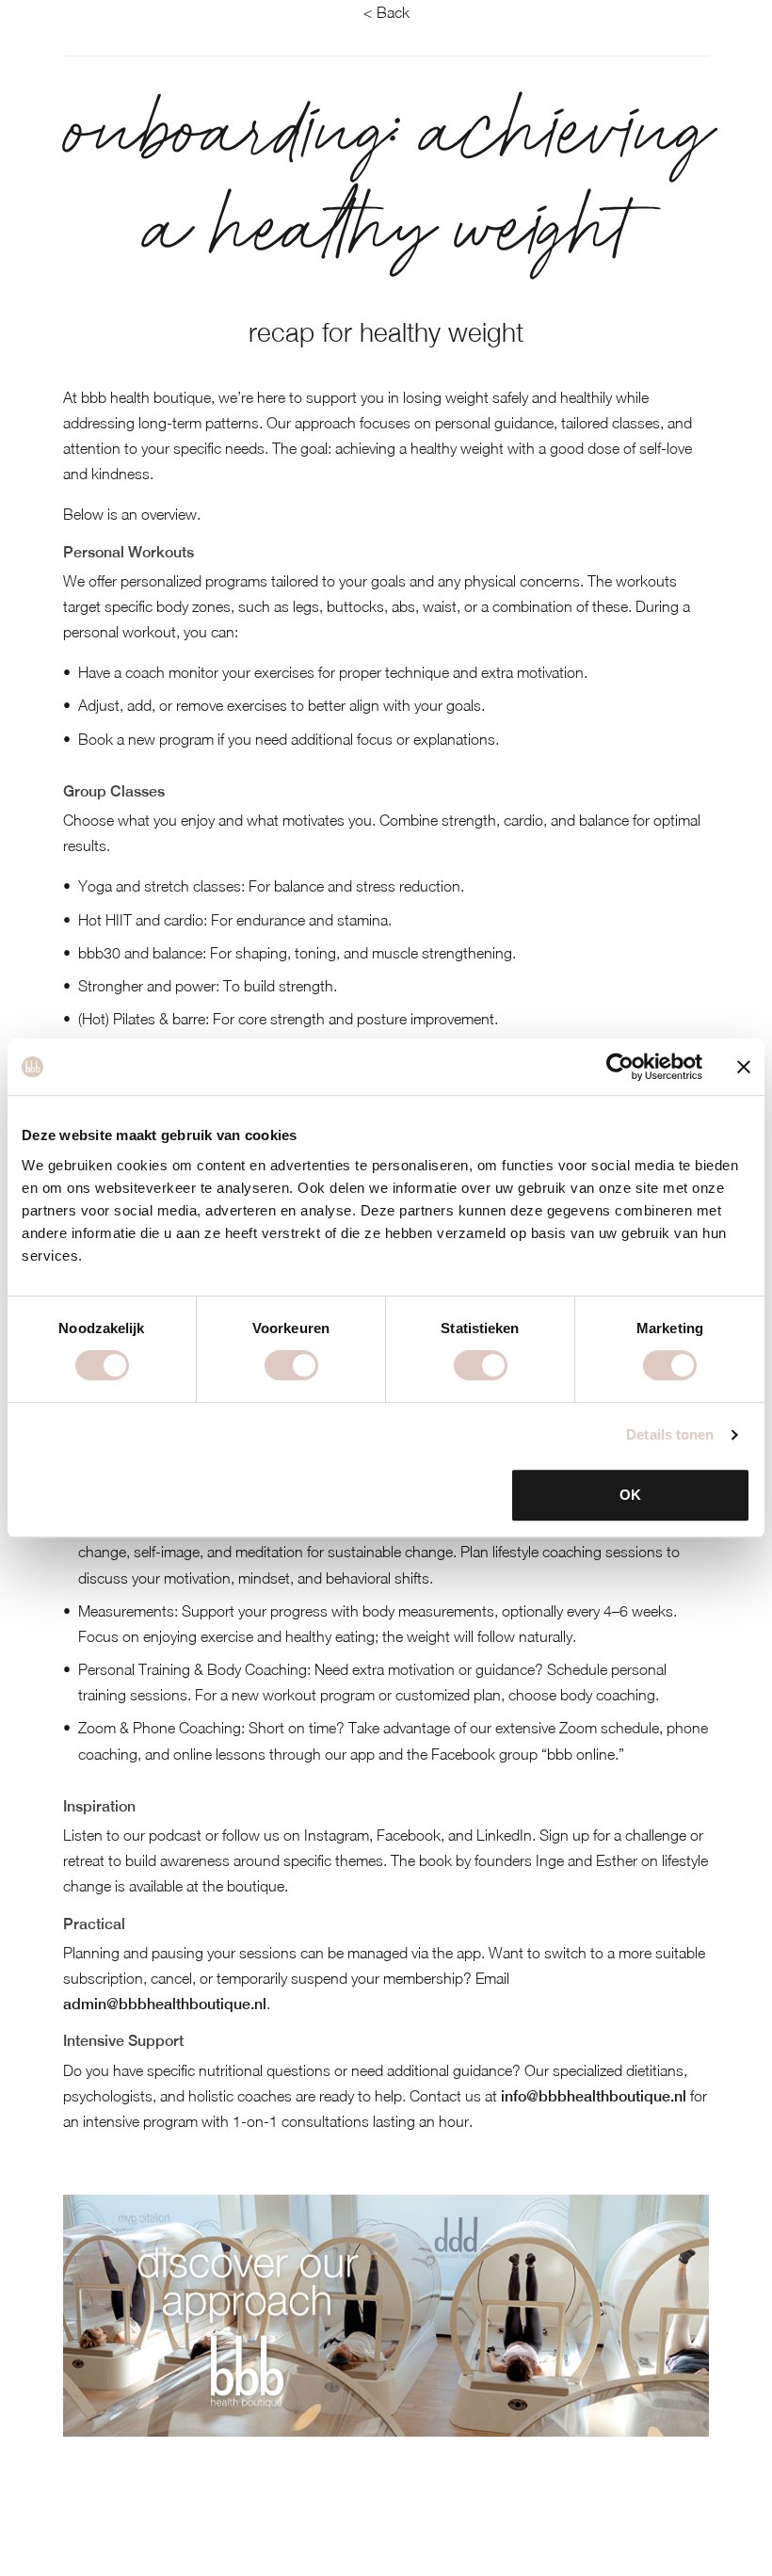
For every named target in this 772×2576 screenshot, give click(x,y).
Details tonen (670, 1434)
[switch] (291, 1365)
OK (630, 1495)
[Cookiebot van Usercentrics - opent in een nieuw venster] (620, 1067)
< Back (386, 12)
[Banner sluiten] (744, 1067)
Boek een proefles (113, 2548)
